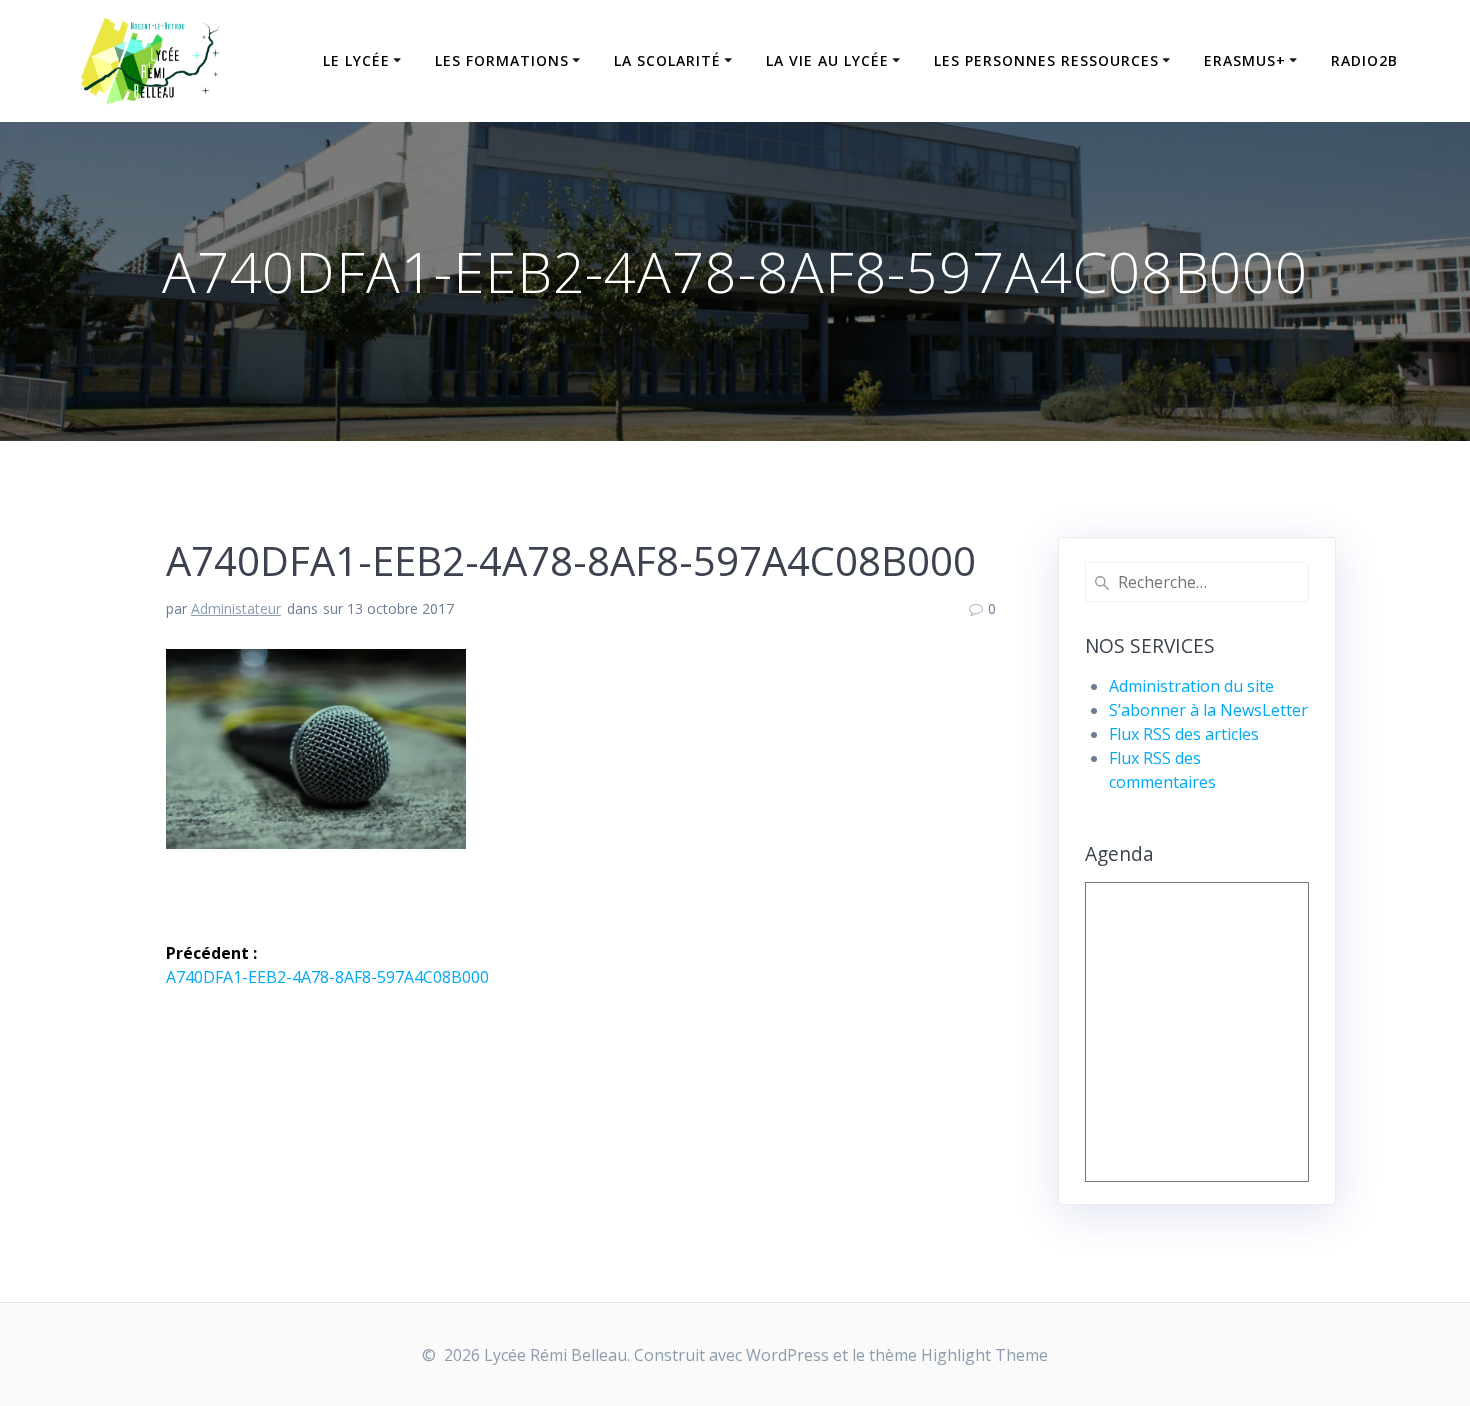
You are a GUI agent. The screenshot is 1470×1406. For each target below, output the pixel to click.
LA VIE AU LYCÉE (827, 60)
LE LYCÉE (356, 60)
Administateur (236, 608)
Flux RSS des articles (1184, 734)
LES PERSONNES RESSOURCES (1046, 60)
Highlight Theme (984, 1355)
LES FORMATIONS (502, 60)
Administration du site (1191, 686)
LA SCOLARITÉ (667, 60)
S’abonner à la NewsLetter (1208, 710)
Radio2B (1364, 60)
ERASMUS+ (1245, 60)
